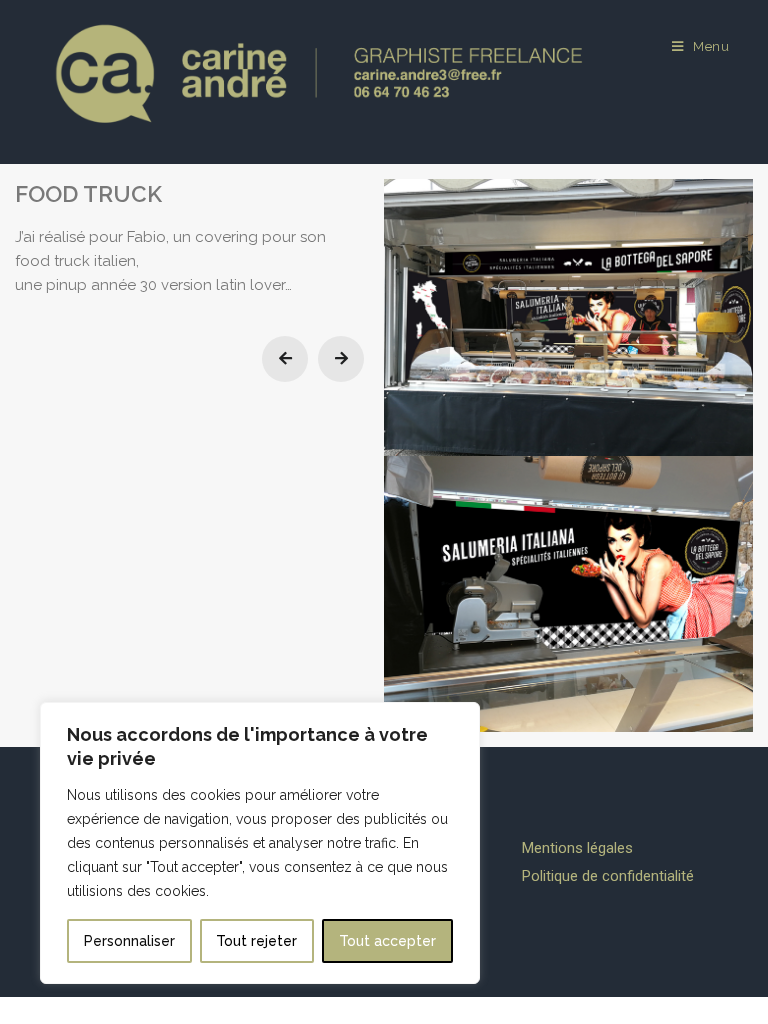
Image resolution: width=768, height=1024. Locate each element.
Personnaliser (129, 941)
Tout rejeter (256, 941)
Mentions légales (577, 848)
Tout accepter (387, 941)
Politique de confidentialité (608, 876)
